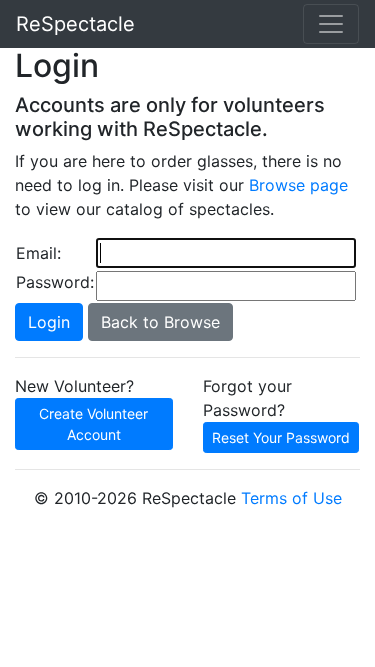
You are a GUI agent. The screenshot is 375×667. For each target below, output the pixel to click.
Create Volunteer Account (93, 424)
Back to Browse (160, 322)
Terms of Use (291, 498)
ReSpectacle (75, 24)
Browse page (298, 185)
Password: (55, 282)
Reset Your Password (281, 437)
